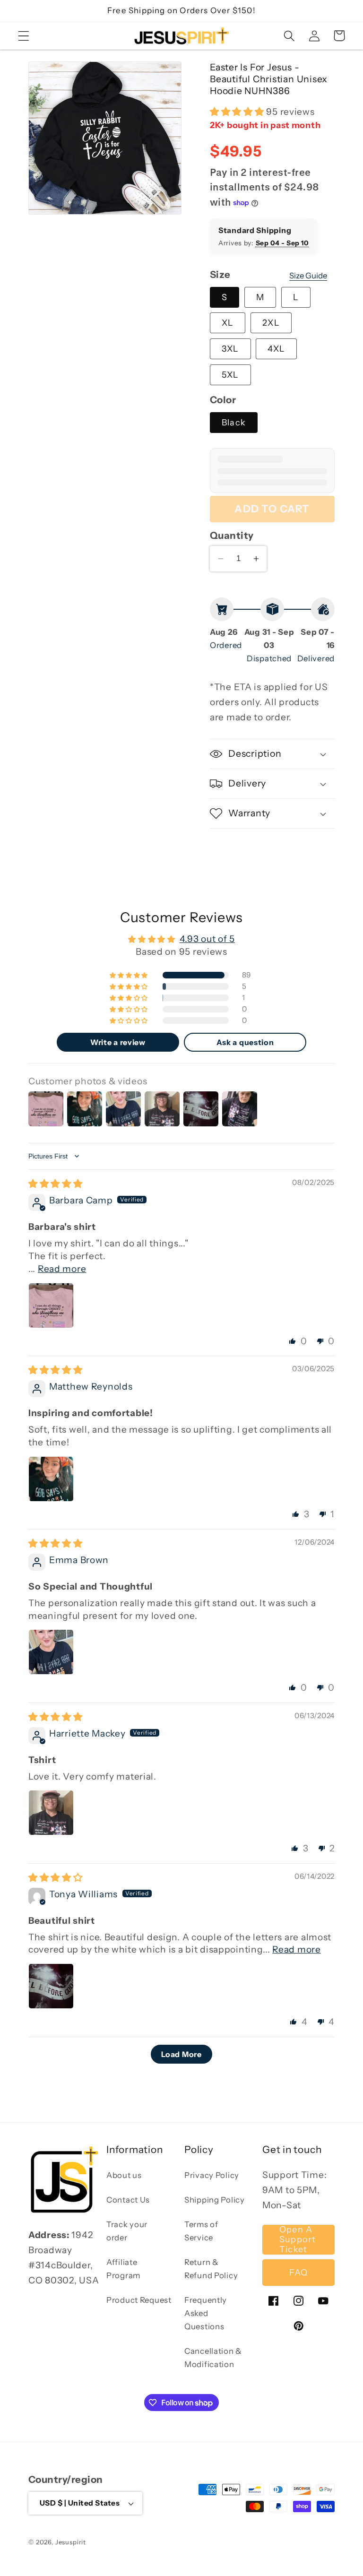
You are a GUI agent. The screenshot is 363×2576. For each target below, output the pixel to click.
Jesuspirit (71, 2542)
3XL (230, 349)
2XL (271, 323)
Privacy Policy (212, 2175)
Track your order (127, 2231)
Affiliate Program (123, 2269)
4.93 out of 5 (207, 939)
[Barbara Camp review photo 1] (51, 1305)
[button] (24, 36)
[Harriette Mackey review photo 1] (51, 1813)
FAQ (299, 2273)
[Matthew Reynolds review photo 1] (51, 1479)
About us (124, 2175)
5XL (230, 375)
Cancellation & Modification (213, 2358)
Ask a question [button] (245, 1042)
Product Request (139, 2300)
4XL (276, 349)
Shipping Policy (215, 2200)
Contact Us (128, 2200)
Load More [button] (181, 2054)
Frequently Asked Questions (206, 2313)
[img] (56, 1184)
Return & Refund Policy (211, 2269)
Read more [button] (62, 1269)
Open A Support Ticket (298, 2240)
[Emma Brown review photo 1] (51, 1652)
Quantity (232, 535)
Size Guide (308, 276)
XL (228, 323)
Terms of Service (201, 2231)
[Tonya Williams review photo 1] (51, 1986)
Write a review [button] (118, 1042)
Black (234, 423)
